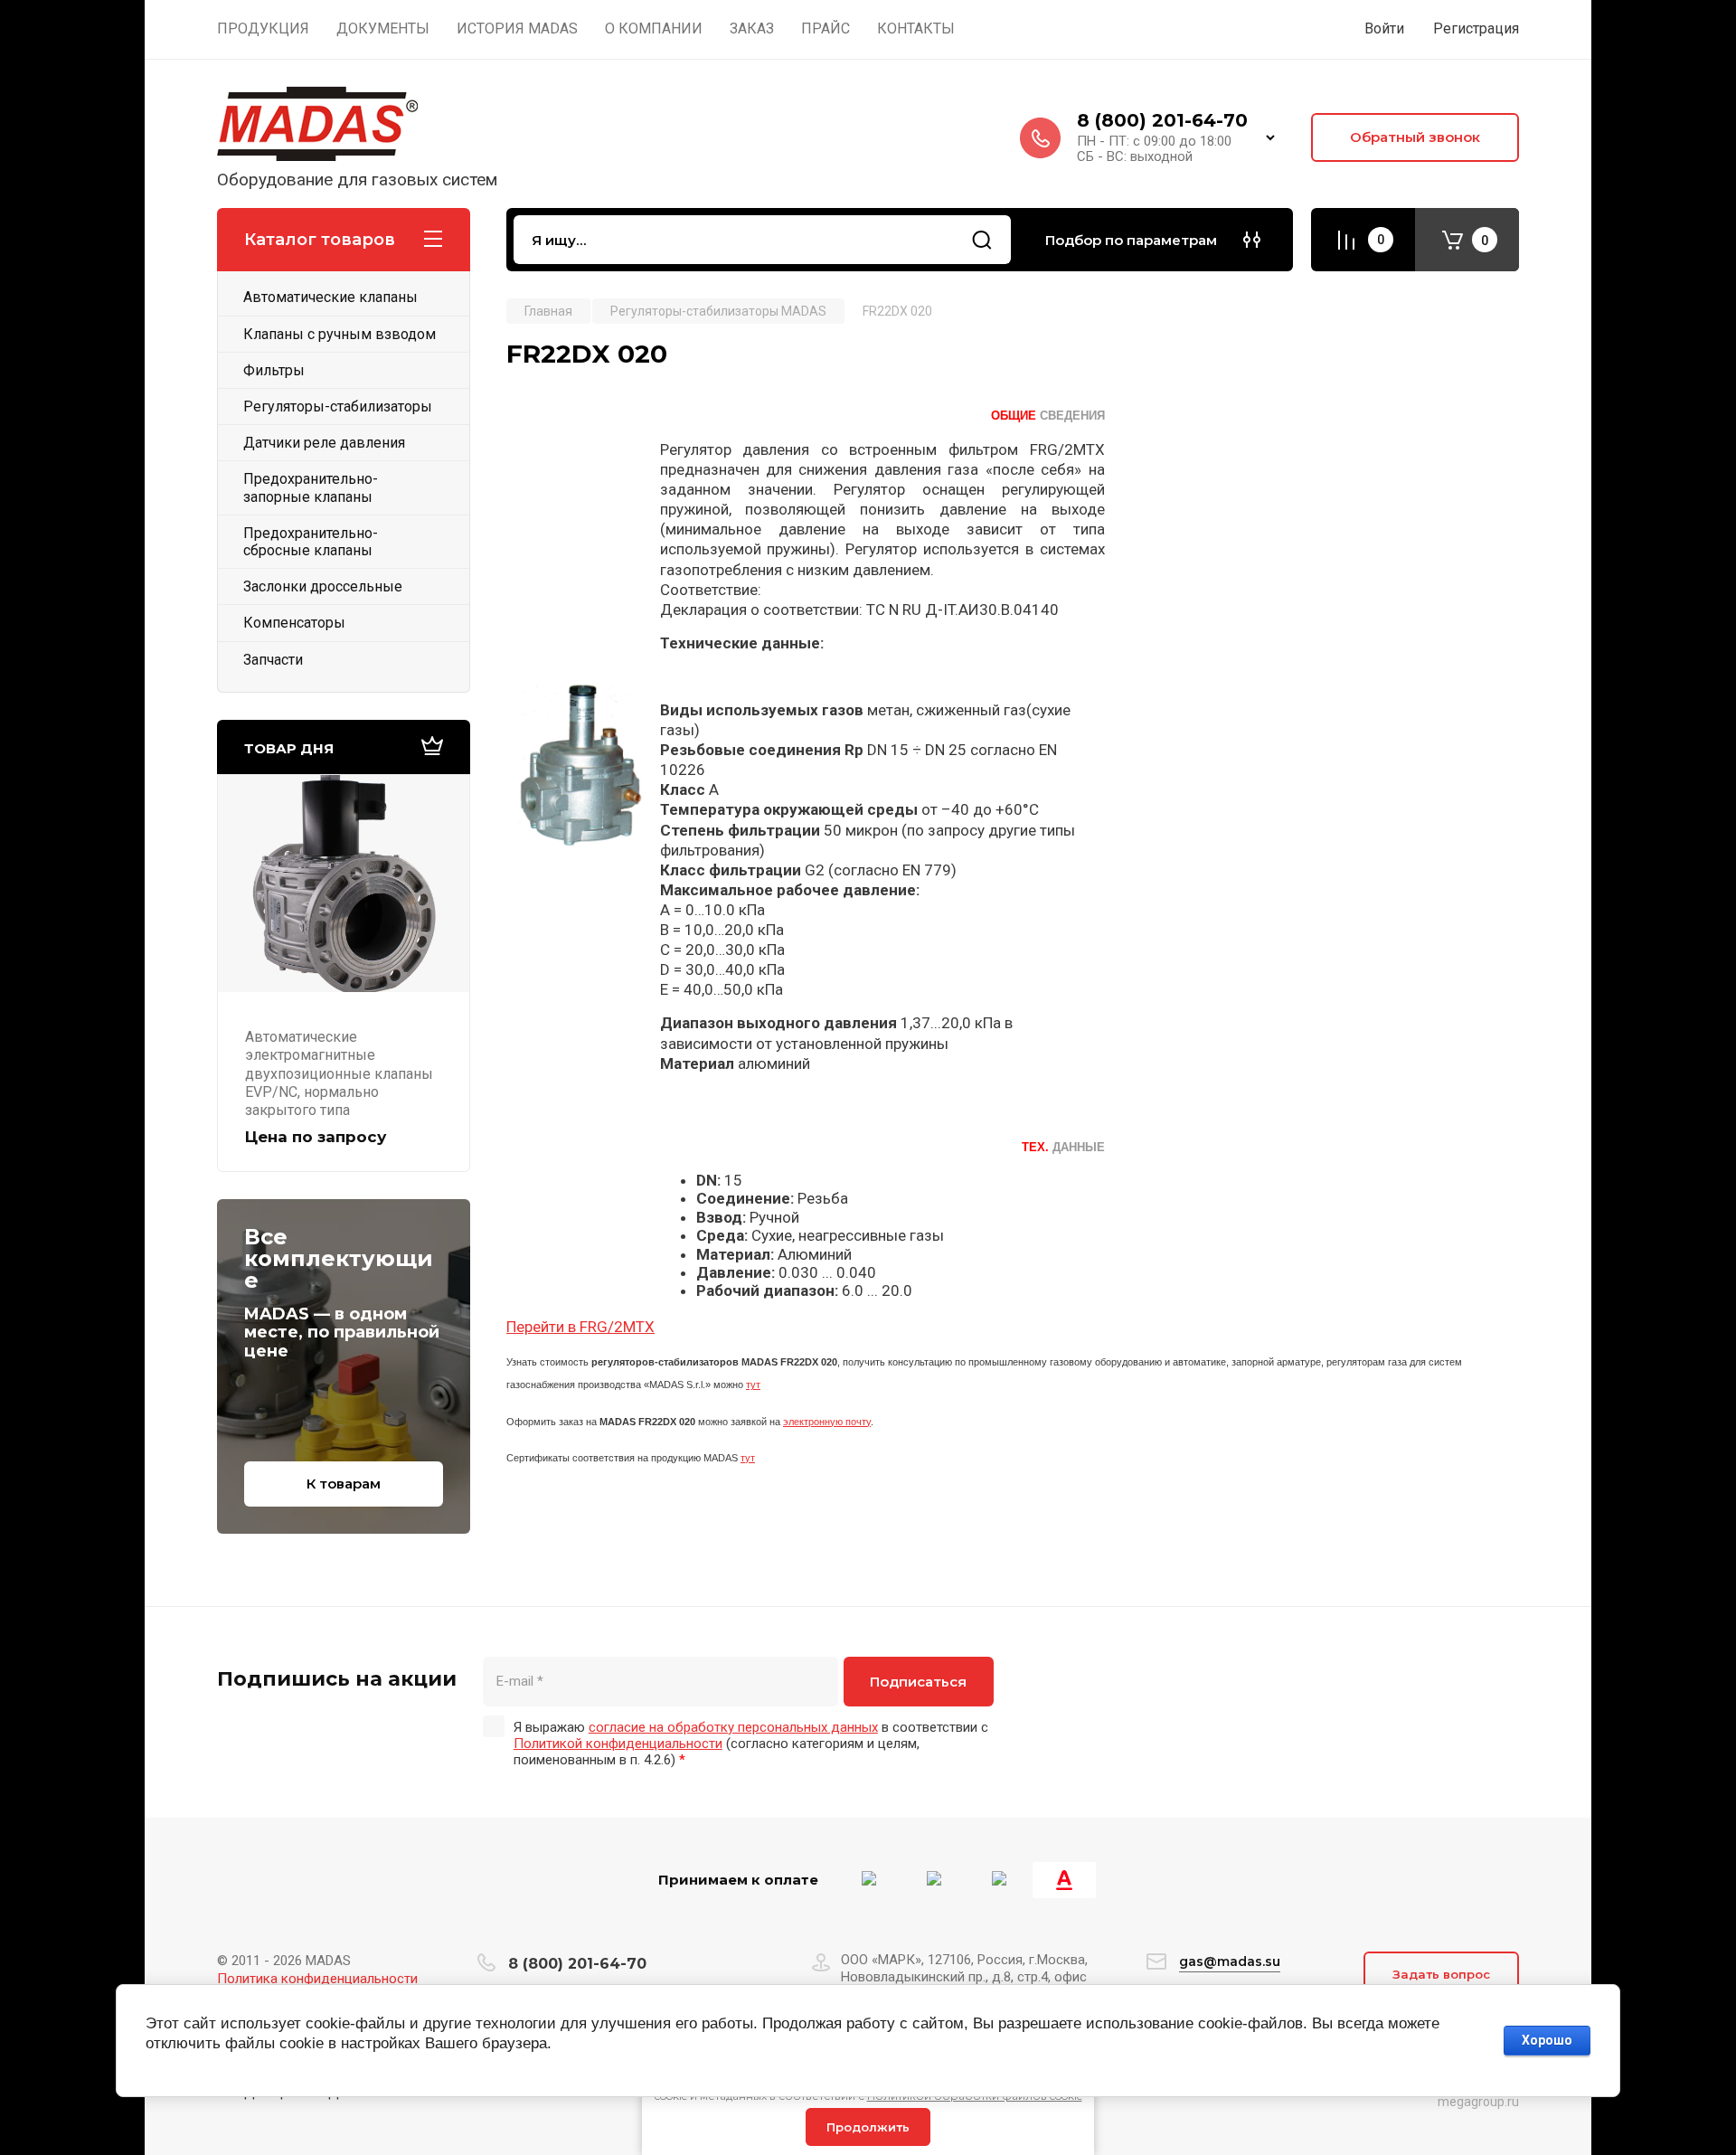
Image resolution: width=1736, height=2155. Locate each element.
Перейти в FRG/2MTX (580, 1327)
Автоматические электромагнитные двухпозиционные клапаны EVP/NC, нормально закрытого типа (339, 1074)
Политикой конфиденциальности (618, 1744)
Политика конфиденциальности (317, 1979)
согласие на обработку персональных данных (733, 1727)
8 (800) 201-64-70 (1162, 120)
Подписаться (918, 1682)
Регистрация (1476, 28)
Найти (982, 240)
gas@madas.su (1230, 1961)
